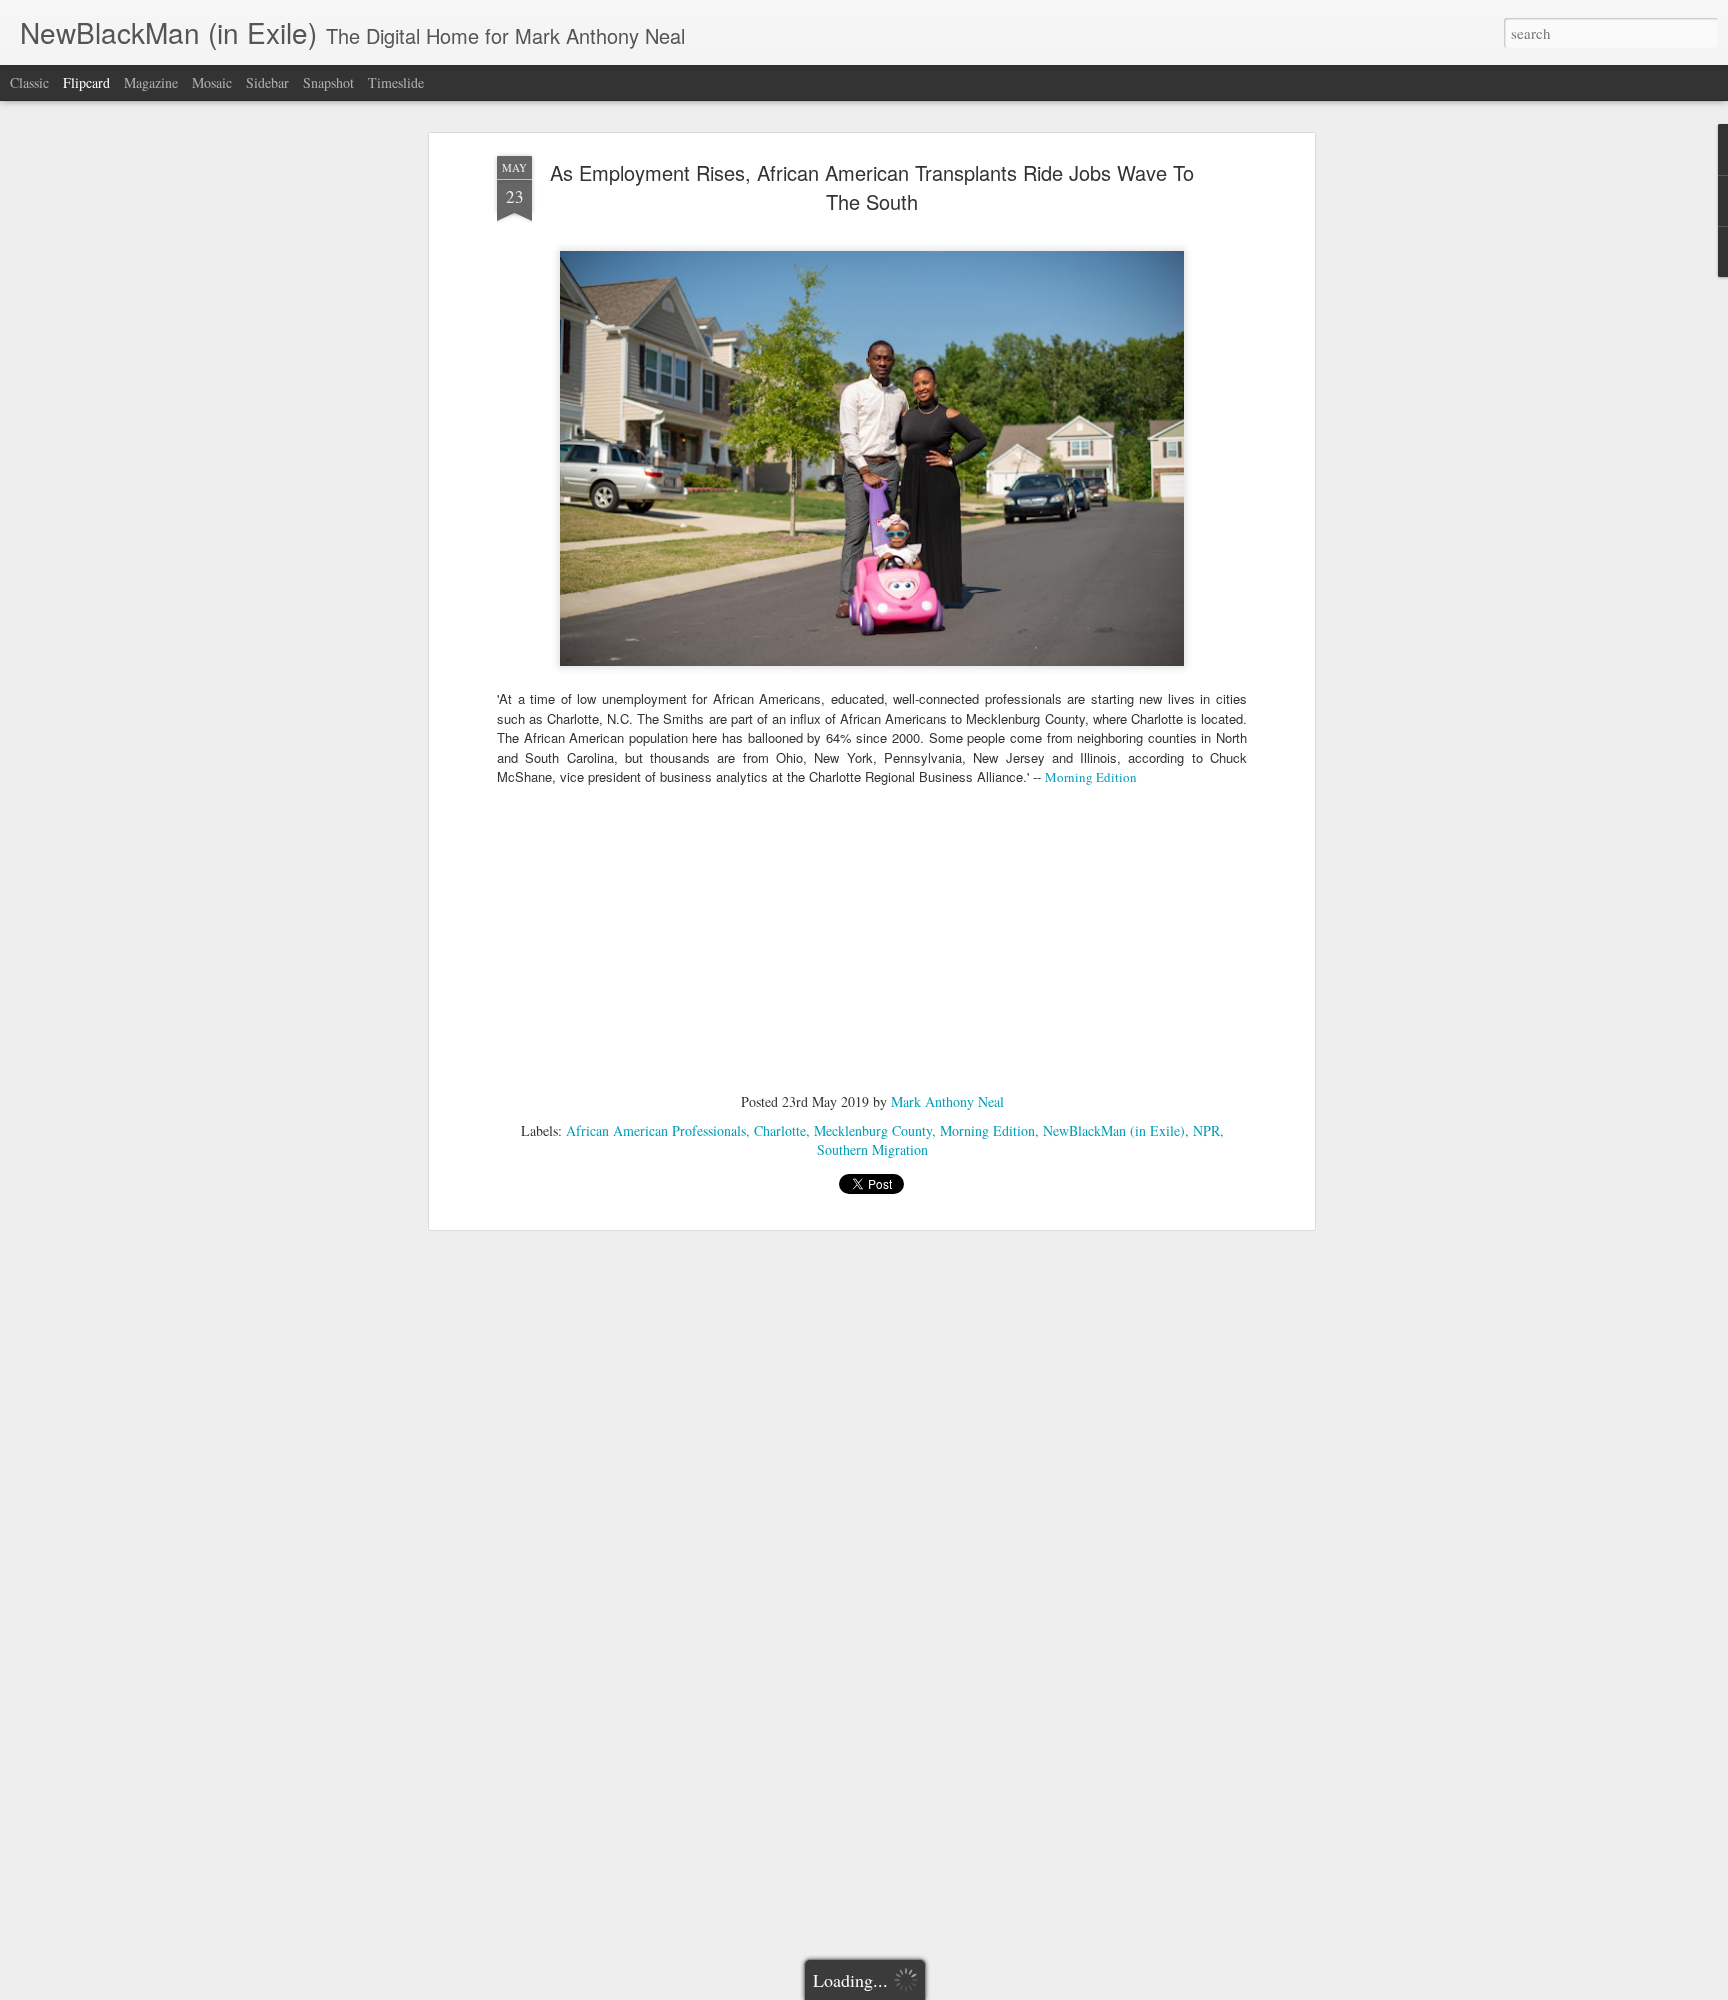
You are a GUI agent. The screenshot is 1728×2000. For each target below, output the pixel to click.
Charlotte (780, 1130)
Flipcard (86, 82)
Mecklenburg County (873, 1130)
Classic (29, 82)
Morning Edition (1091, 777)
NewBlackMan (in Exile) (1114, 1130)
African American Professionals (656, 1130)
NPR (1206, 1130)
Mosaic (212, 82)
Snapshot (328, 82)
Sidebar (267, 82)
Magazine (151, 82)
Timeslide (396, 82)
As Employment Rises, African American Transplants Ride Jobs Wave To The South (872, 187)
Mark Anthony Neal (947, 1101)
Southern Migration (872, 1149)
